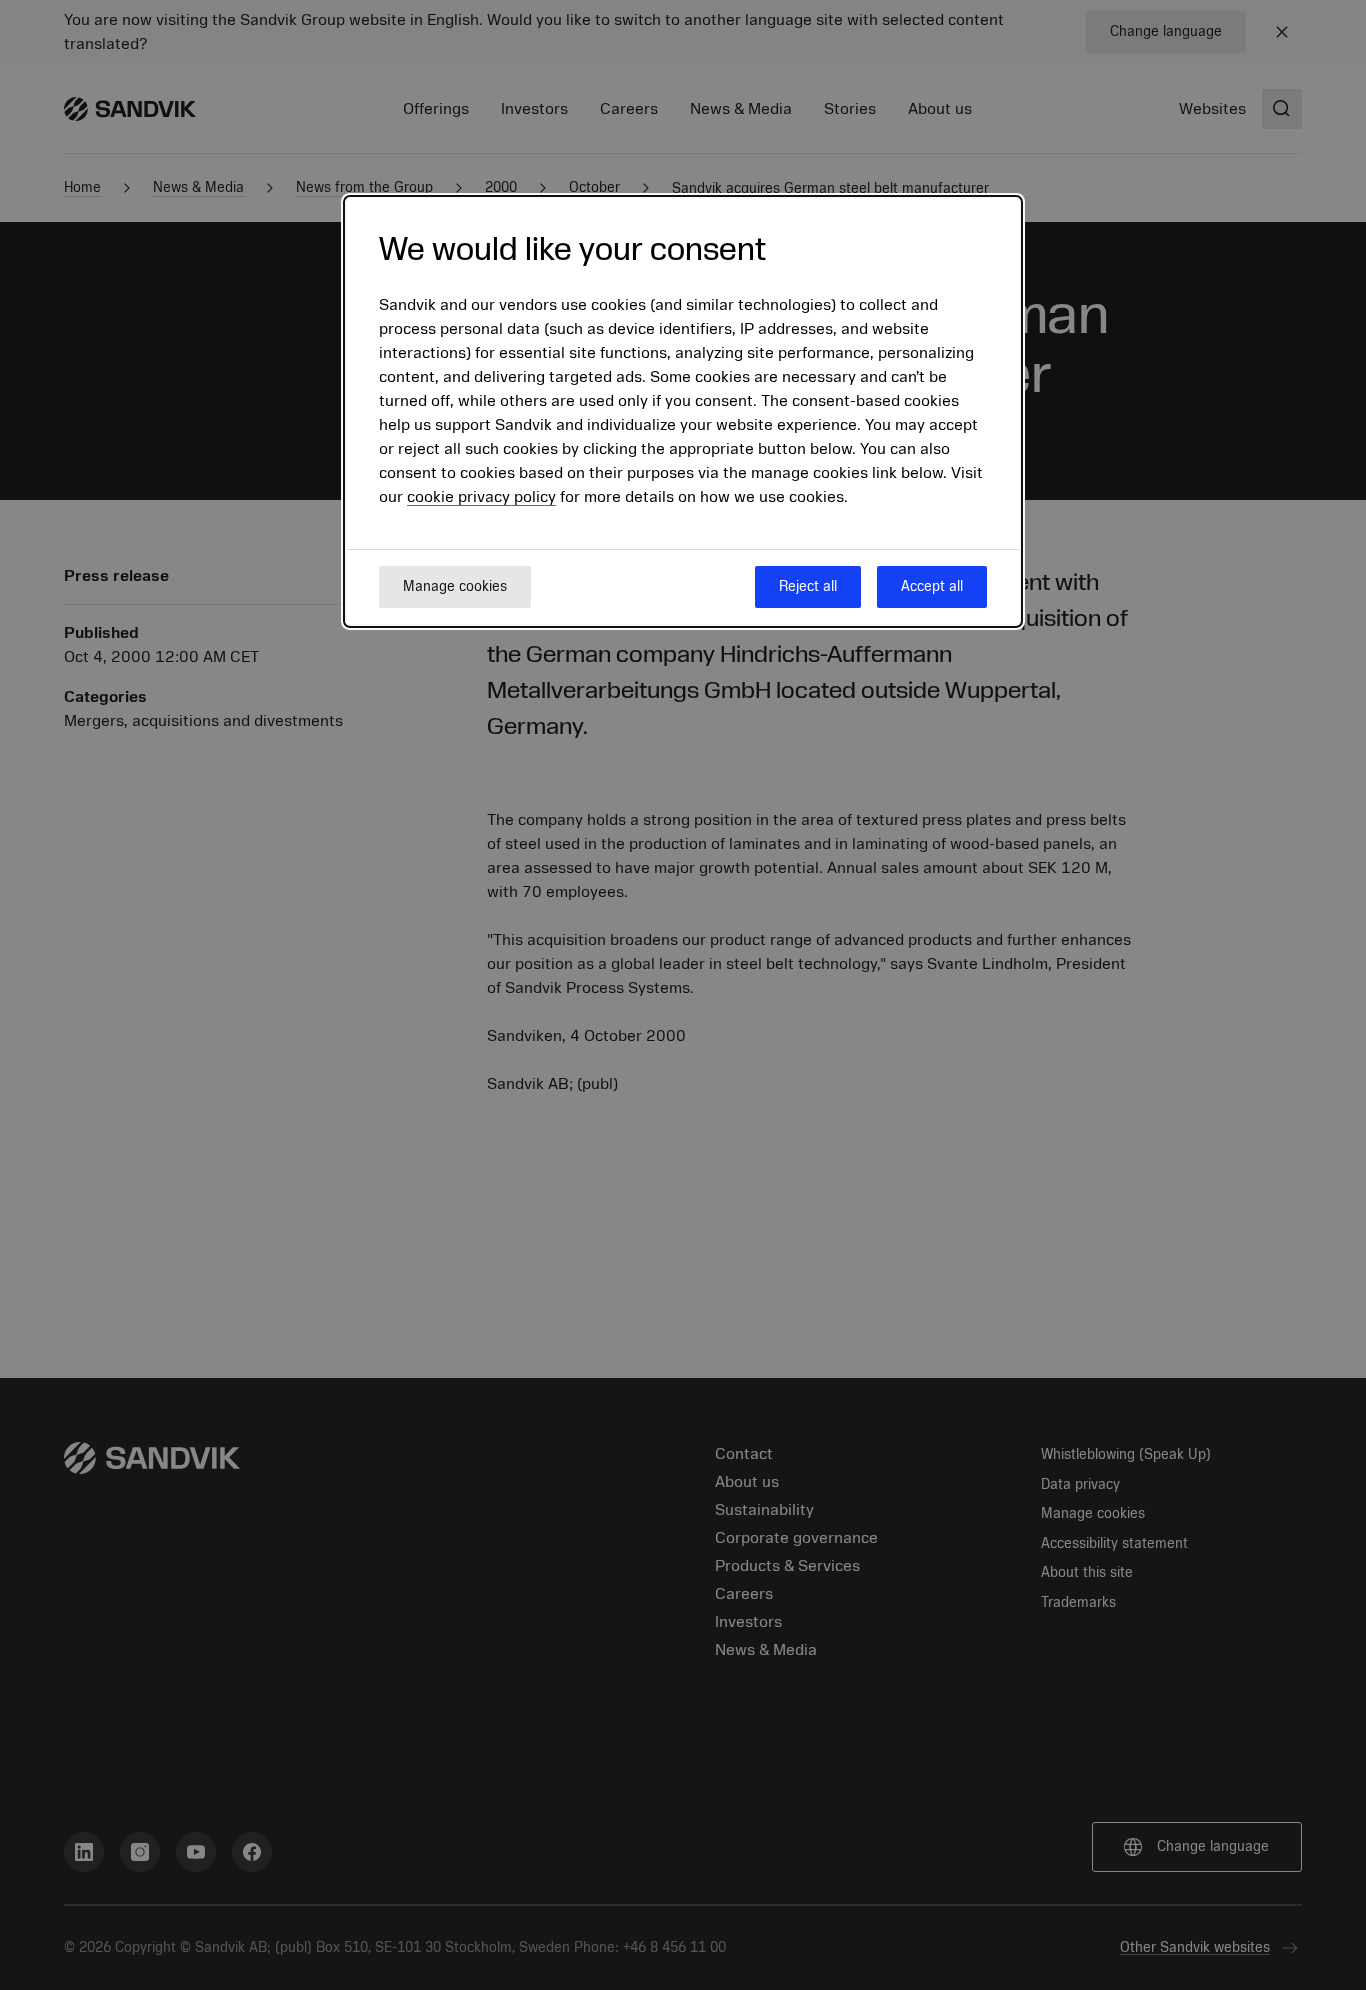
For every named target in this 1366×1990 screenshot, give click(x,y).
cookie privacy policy (481, 497)
